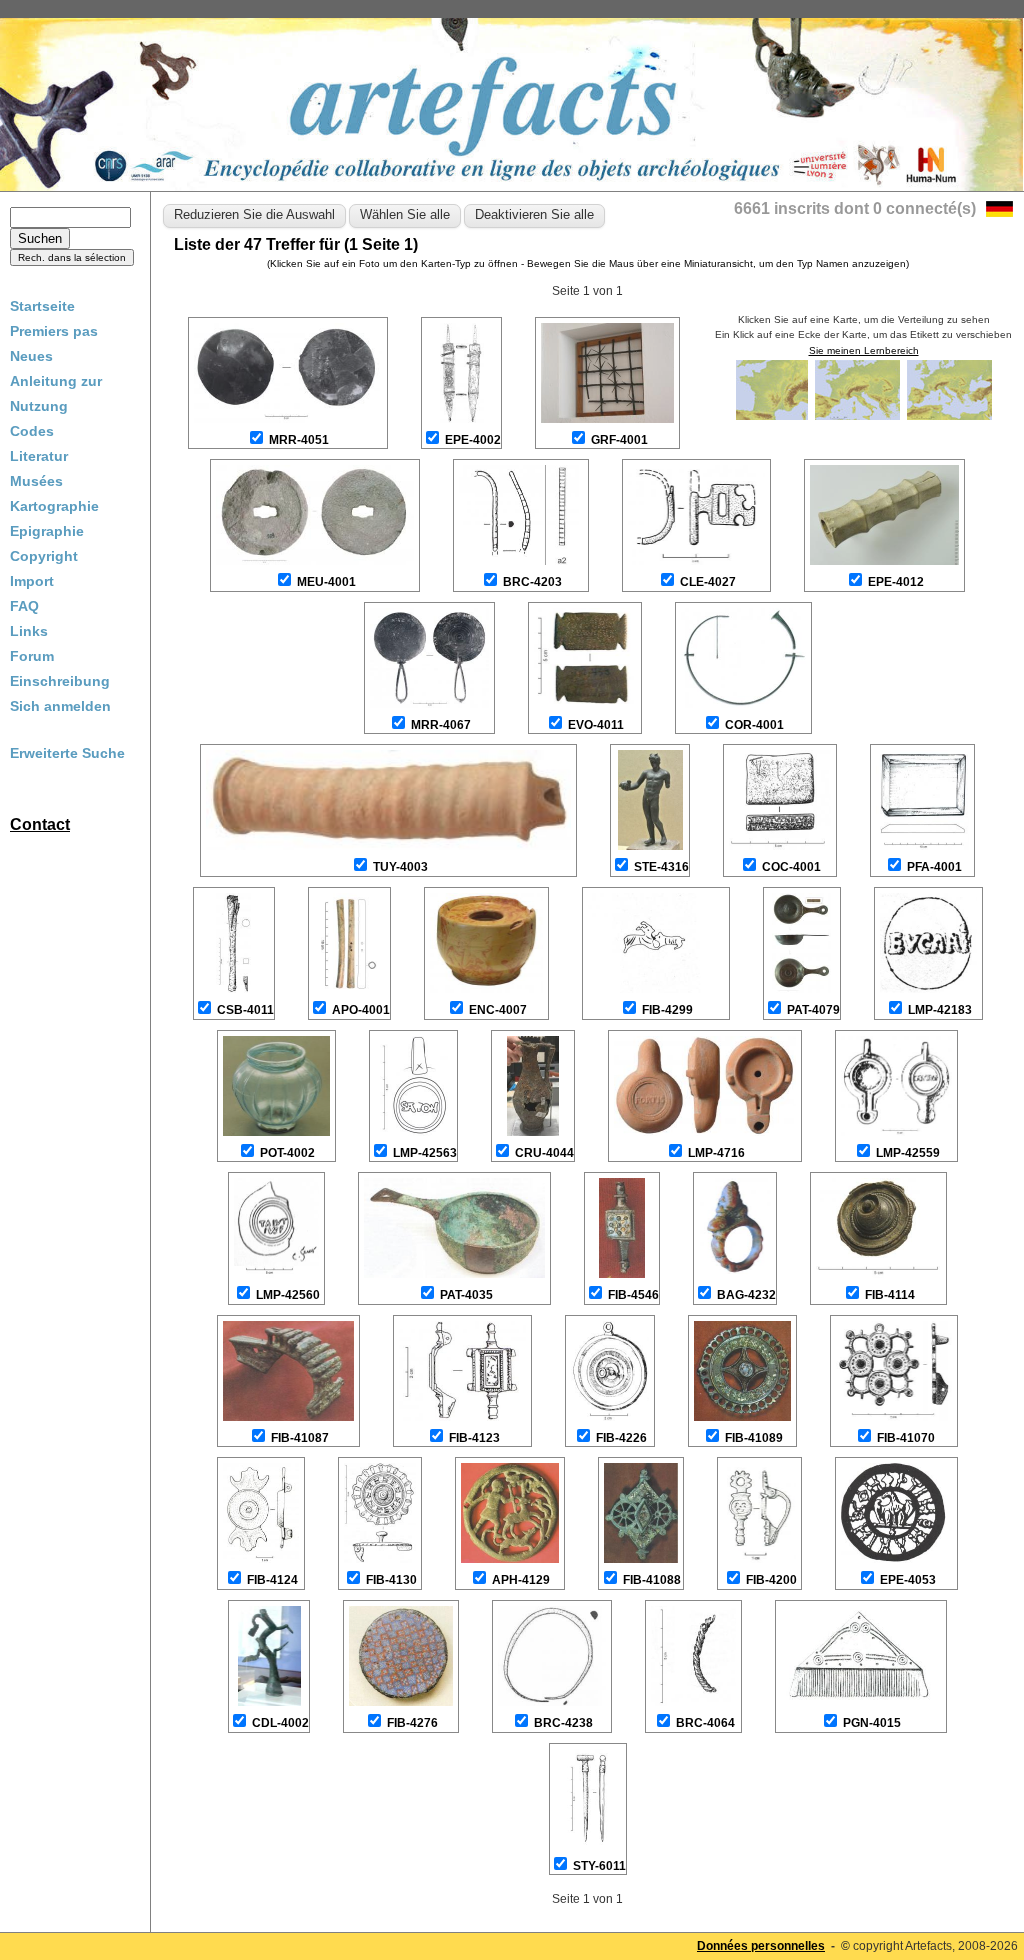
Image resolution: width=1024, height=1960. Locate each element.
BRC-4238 (563, 1723)
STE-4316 (661, 867)
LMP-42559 (908, 1153)
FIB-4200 (771, 1580)
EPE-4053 (908, 1580)
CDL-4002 (280, 1723)
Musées (36, 481)
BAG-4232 (746, 1295)
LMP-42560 (288, 1295)
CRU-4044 (544, 1153)
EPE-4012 (896, 582)
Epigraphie (47, 531)
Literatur (39, 456)
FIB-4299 (667, 1010)
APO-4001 (361, 1010)
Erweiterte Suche (67, 753)
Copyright (44, 556)
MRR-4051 (299, 440)
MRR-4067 (441, 725)
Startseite (42, 306)
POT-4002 (287, 1153)
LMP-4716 (716, 1153)
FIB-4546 (633, 1295)
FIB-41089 (754, 1438)
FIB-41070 (906, 1438)
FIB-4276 (412, 1723)
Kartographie (54, 506)
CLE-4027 (708, 582)
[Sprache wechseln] (999, 211)
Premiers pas (54, 331)
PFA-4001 (934, 867)
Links (29, 631)
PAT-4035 (466, 1295)
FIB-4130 (391, 1580)
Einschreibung (60, 681)
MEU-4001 (326, 582)
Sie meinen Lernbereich (864, 350)
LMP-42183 (940, 1010)
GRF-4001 (619, 440)
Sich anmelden (60, 706)
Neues (31, 356)
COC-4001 (791, 867)
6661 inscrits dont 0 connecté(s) (855, 208)
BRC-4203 (532, 582)
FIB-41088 (652, 1580)
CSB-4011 (245, 1010)
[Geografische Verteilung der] (773, 418)
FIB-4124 (272, 1580)
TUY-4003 (400, 867)
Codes (32, 431)
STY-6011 (599, 1866)
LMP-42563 (425, 1153)
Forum (32, 656)
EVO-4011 (596, 725)
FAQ (24, 606)
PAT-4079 (813, 1010)
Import (32, 581)
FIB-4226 (621, 1438)
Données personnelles (761, 1946)
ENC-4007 (498, 1010)
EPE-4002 (473, 440)
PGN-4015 (872, 1723)
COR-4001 (754, 725)
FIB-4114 (890, 1295)
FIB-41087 (300, 1438)
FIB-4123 (474, 1438)
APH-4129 (521, 1580)
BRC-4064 (705, 1723)
